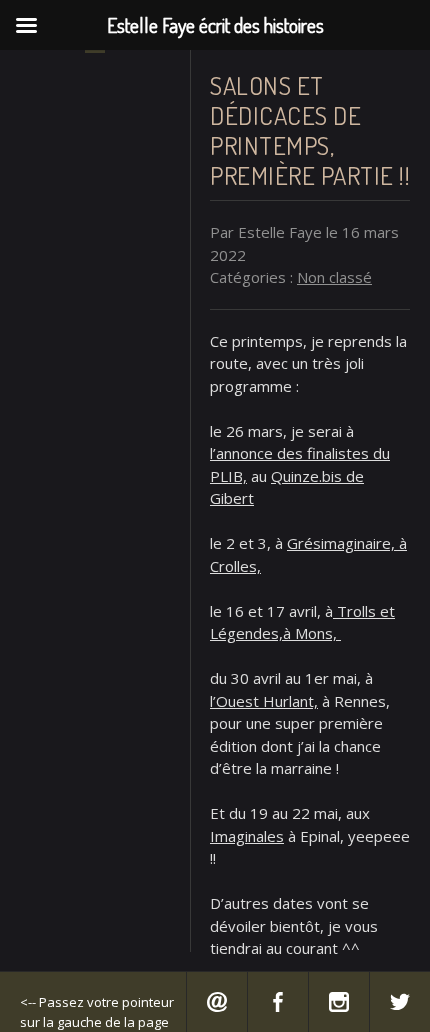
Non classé (334, 277)
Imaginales (247, 836)
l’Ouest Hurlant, (264, 701)
